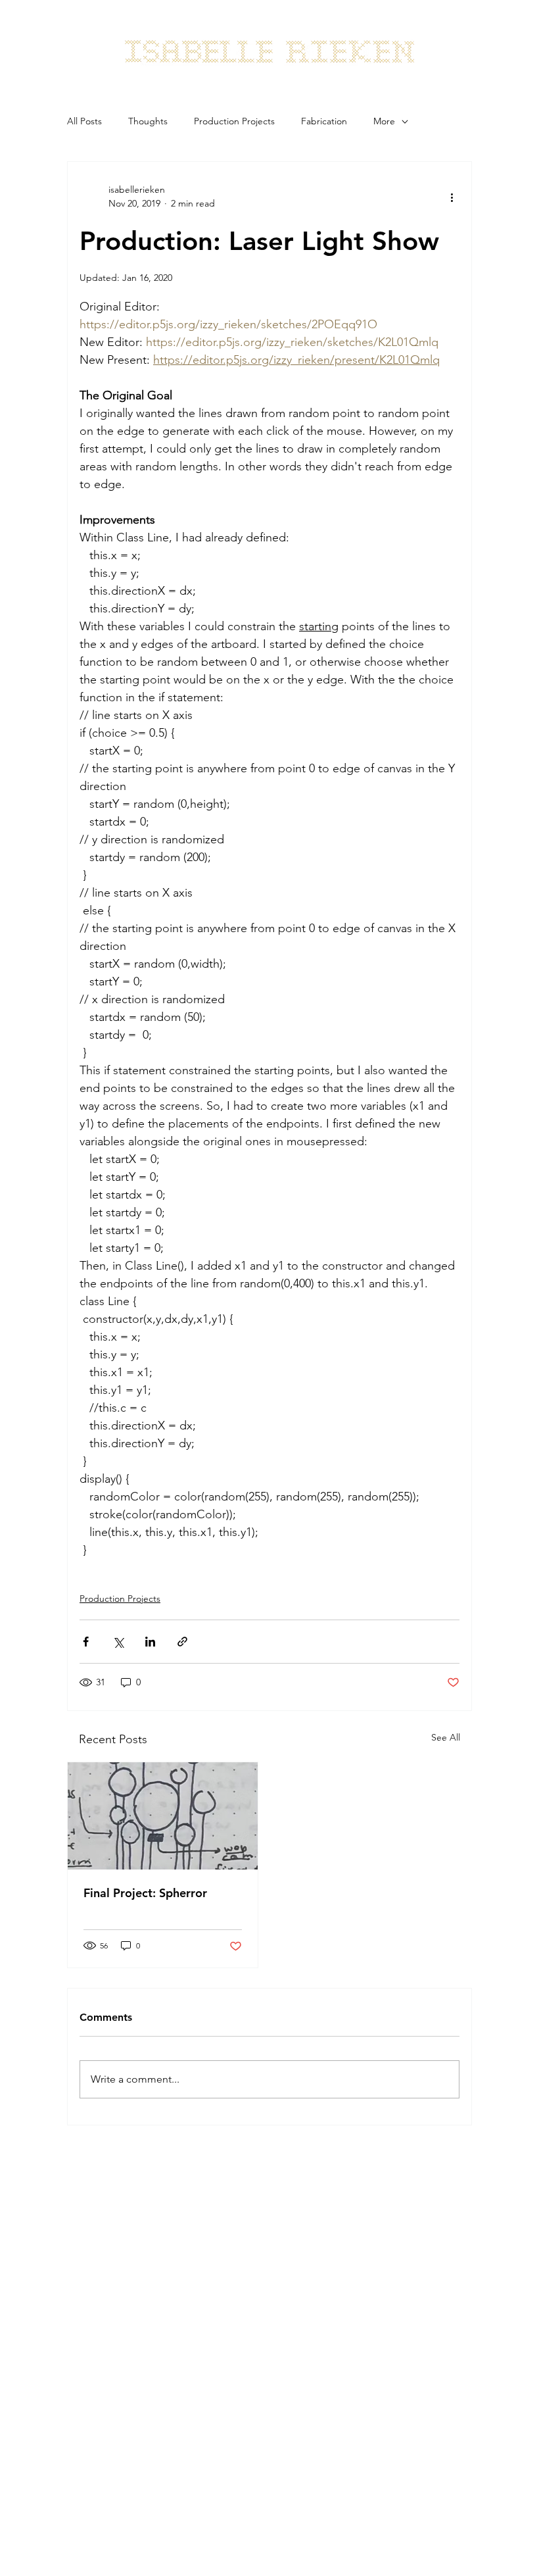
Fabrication (324, 121)
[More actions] (452, 197)
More (384, 121)
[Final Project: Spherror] (163, 1816)
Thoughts (148, 121)
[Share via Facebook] (86, 1642)
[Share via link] (182, 1642)
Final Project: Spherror (145, 1893)
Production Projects (234, 121)
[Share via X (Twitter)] (118, 1642)
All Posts (84, 121)
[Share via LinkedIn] (150, 1642)
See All (446, 1737)
